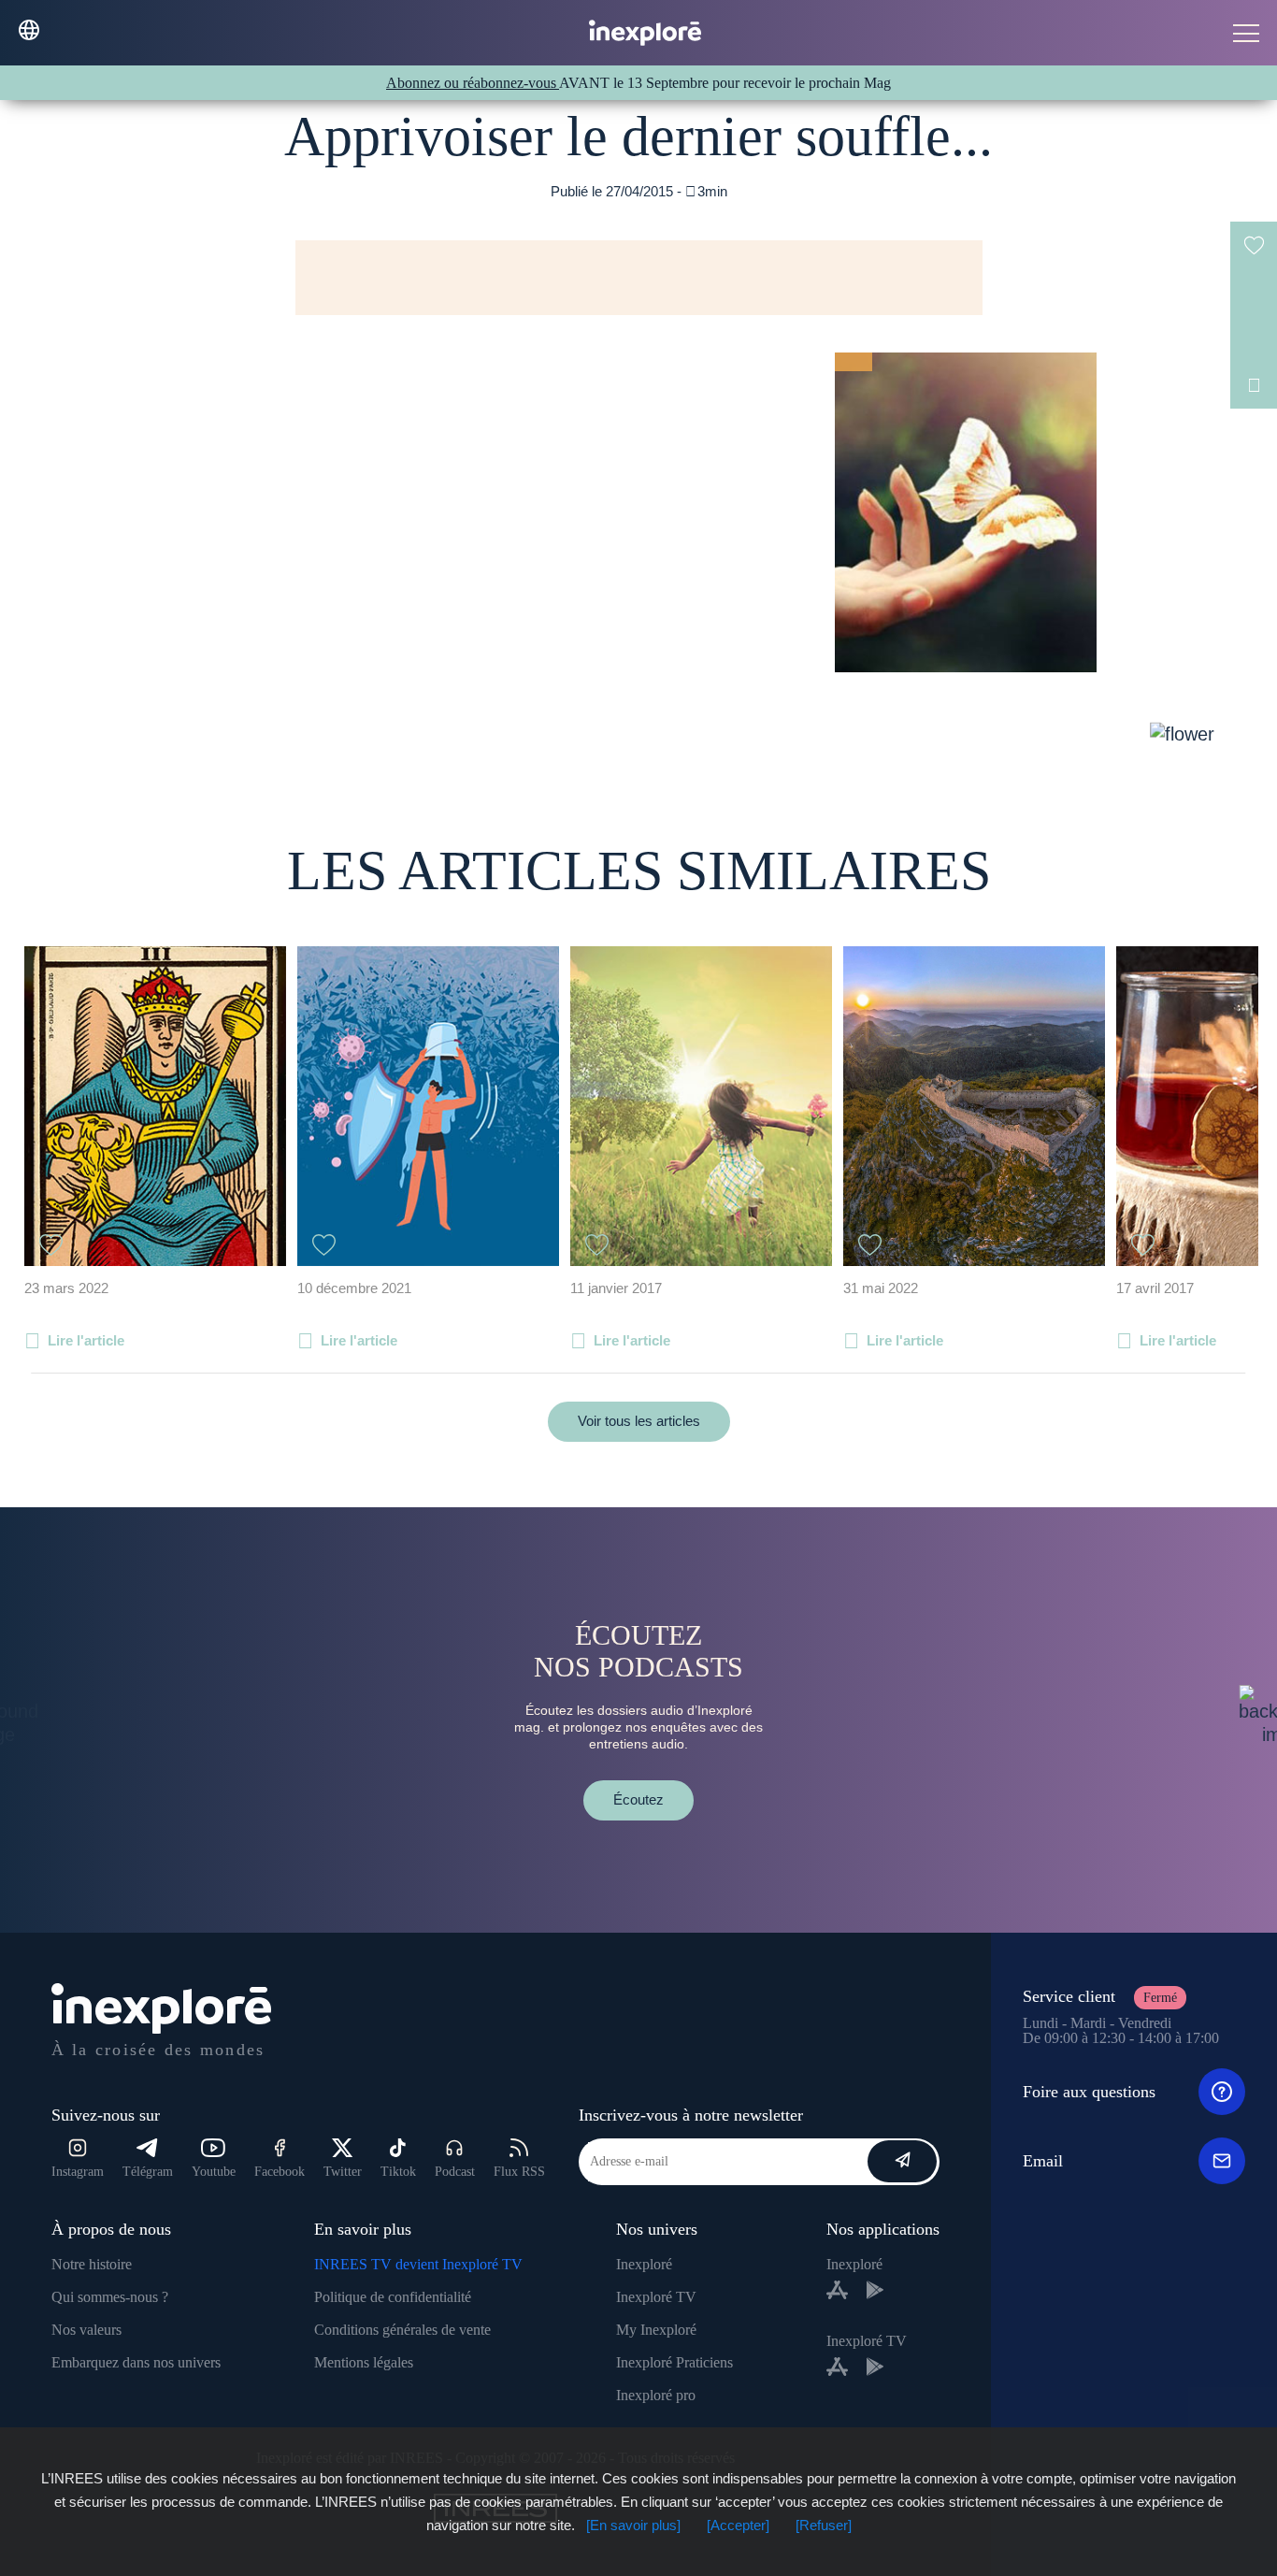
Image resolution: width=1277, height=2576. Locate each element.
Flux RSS (519, 2172)
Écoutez (638, 1799)
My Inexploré (656, 2330)
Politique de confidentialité (393, 2297)
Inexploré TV (656, 2297)
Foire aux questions (1089, 2092)
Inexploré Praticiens (674, 2362)
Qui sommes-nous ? (110, 2297)
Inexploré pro (656, 2395)
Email (1043, 2161)
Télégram (148, 2172)
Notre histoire (92, 2264)
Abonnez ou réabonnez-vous (473, 83)
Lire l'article (86, 1340)
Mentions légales (364, 2362)
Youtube (214, 2172)
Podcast (455, 2172)
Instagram (78, 2172)
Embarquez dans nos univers (136, 2362)
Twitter (343, 2172)
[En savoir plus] (633, 2525)
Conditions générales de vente (402, 2330)
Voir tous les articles (639, 1421)
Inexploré (644, 2264)
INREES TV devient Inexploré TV (418, 2264)
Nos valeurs (86, 2330)
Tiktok (398, 2172)
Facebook (280, 2172)
